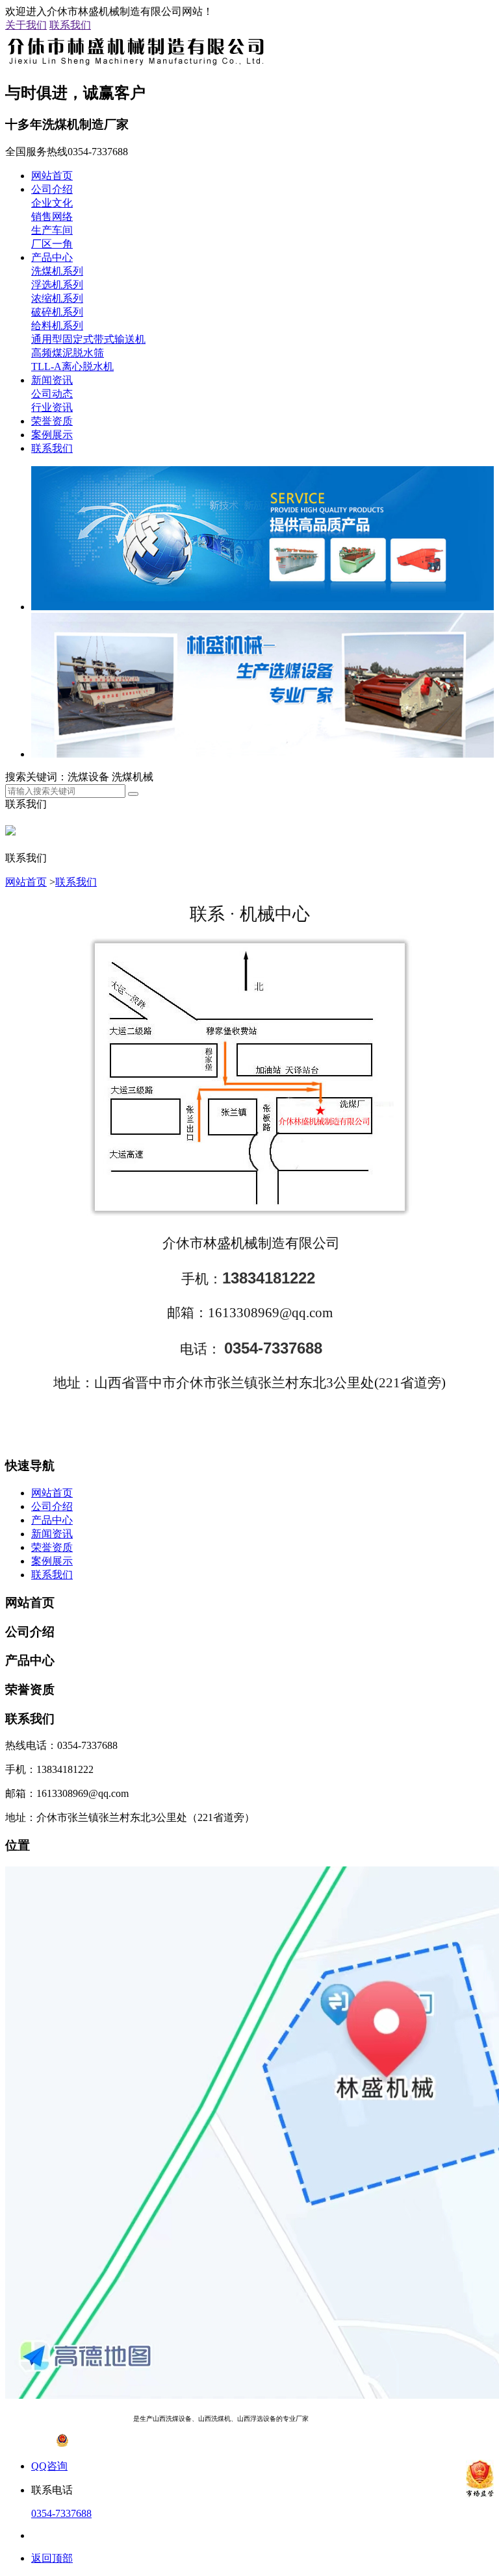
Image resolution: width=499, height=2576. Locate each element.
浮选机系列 (57, 285)
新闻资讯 (52, 380)
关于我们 (26, 25)
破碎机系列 (57, 312)
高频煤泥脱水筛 (68, 353)
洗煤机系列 (57, 271)
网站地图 (401, 2419)
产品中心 (52, 257)
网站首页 (52, 176)
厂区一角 (52, 244)
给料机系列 (57, 326)
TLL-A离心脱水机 (72, 366)
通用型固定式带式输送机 (88, 339)
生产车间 (52, 230)
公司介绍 (52, 189)
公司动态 (52, 394)
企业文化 (52, 203)
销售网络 (52, 217)
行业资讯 (52, 407)
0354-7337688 (61, 2513)
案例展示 (52, 435)
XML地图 (437, 2419)
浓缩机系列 (57, 298)
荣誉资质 (52, 421)
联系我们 (70, 25)
